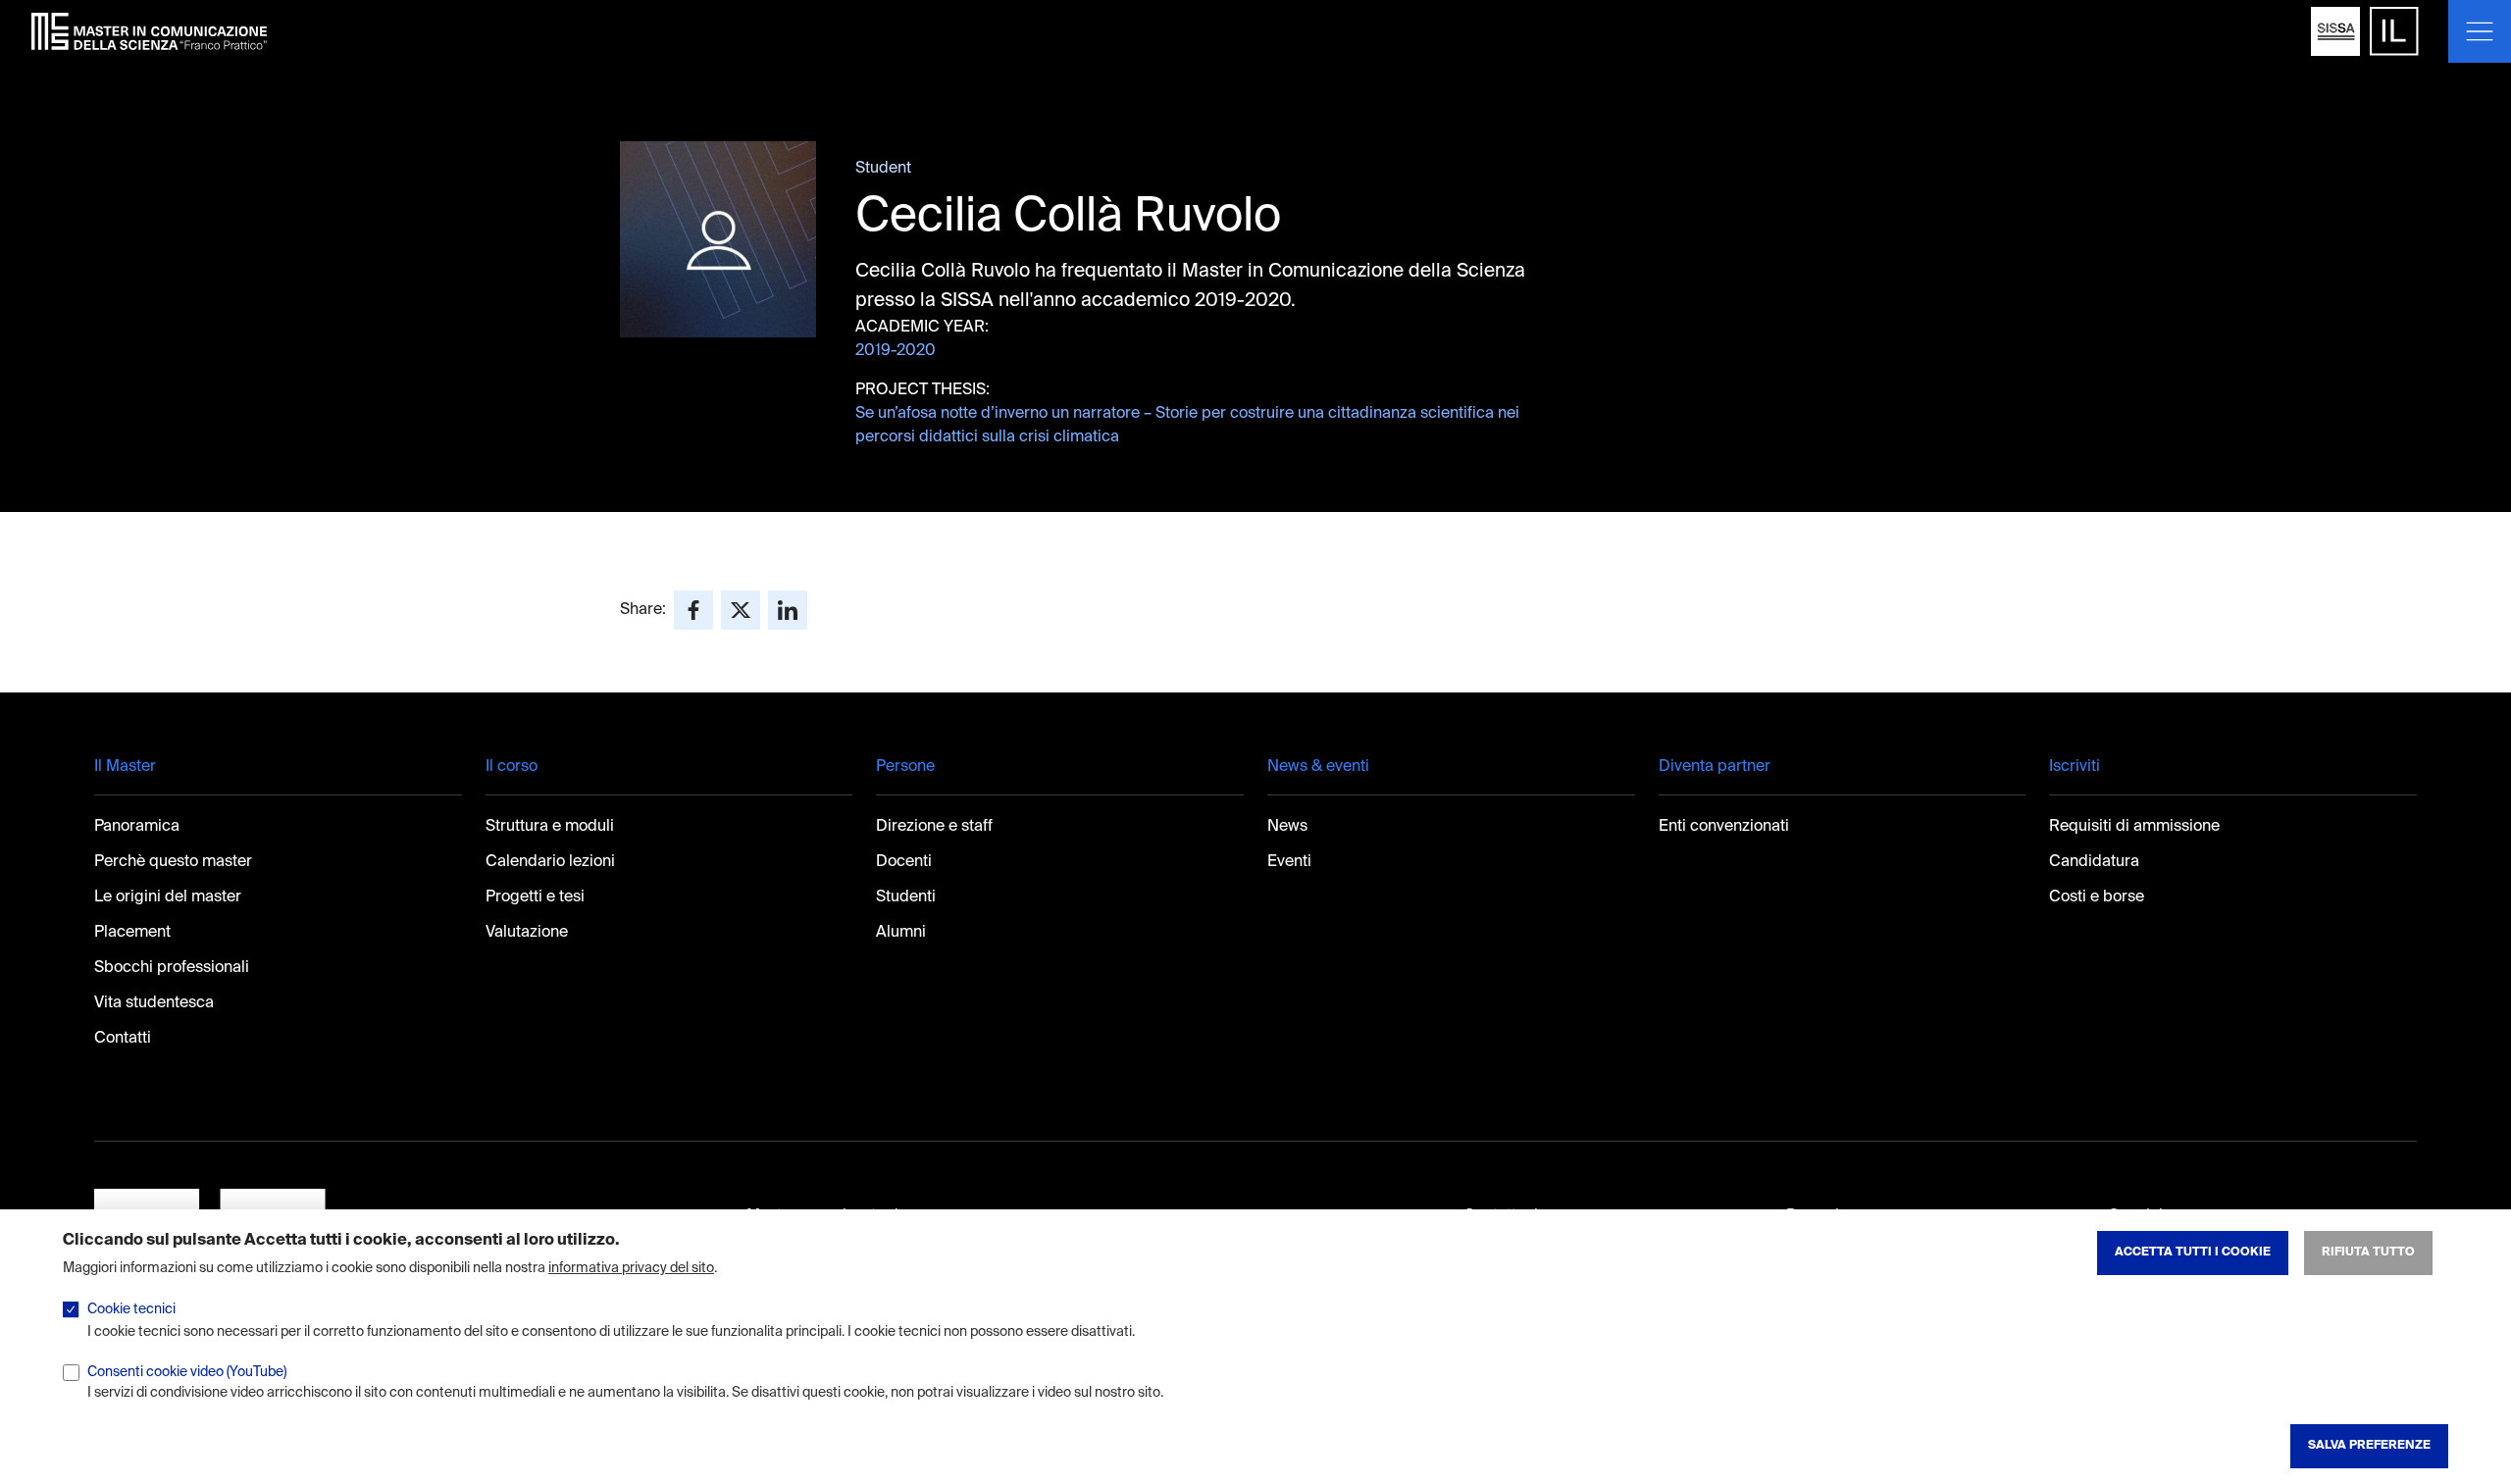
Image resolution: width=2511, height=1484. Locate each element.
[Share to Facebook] (693, 610)
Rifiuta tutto (2368, 1253)
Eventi (1289, 862)
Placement (132, 933)
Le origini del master (168, 897)
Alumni (901, 933)
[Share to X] (741, 610)
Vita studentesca (154, 1003)
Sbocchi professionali (172, 968)
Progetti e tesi (535, 897)
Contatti (123, 1039)
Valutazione (527, 933)
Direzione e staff (934, 827)
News (1287, 827)
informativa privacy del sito (631, 1268)
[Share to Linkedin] (788, 610)
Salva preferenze (2369, 1446)
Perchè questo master (173, 862)
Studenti (906, 897)
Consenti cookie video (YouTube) (187, 1371)
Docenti (904, 862)
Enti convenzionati (1724, 827)
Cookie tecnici (131, 1309)
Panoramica (137, 827)
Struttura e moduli (550, 827)
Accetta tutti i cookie (2193, 1253)
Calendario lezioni (550, 862)
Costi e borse (2097, 897)
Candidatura (2094, 862)
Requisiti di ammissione (2134, 827)
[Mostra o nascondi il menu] (2480, 31)
